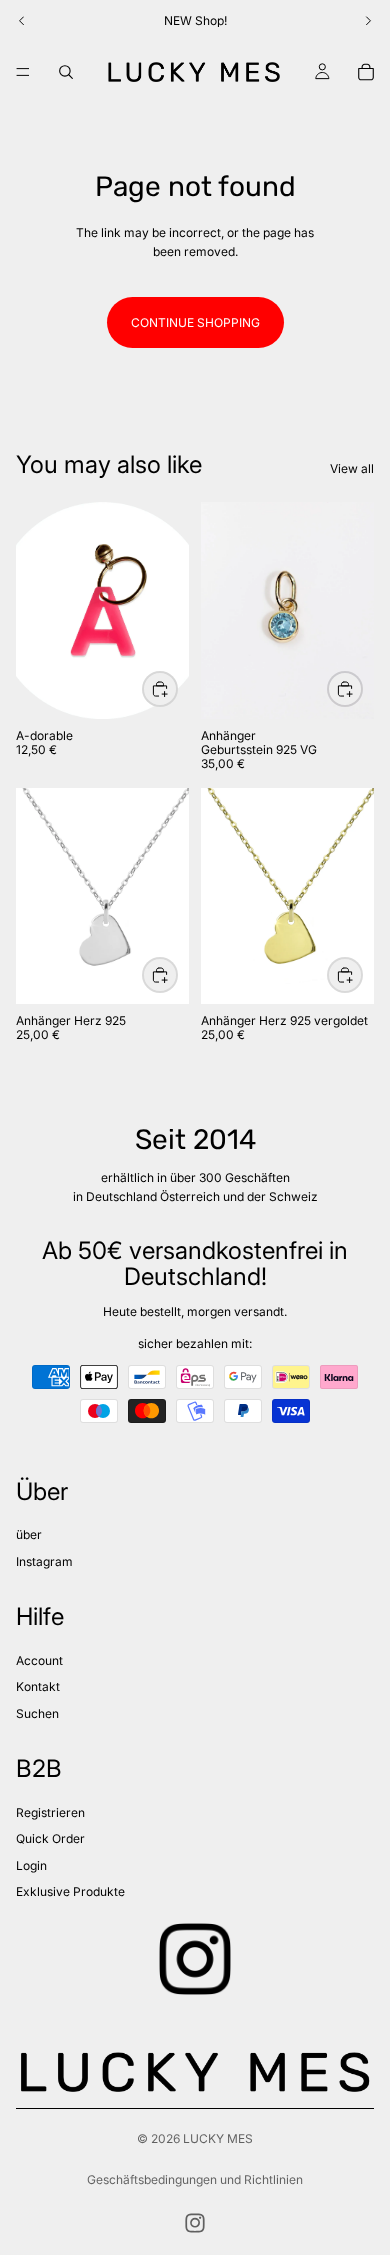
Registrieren (50, 1812)
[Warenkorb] (366, 72)
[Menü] (23, 72)
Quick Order (50, 1838)
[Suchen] (66, 72)
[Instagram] (195, 2223)
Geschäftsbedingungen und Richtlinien (195, 2179)
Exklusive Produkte (70, 1891)
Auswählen (177, 689)
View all (352, 468)
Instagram (44, 1561)
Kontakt (38, 1686)
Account (39, 1660)
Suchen (37, 1713)
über (29, 1534)
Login (31, 1865)
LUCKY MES (218, 2138)
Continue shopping (195, 322)
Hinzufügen (177, 974)
